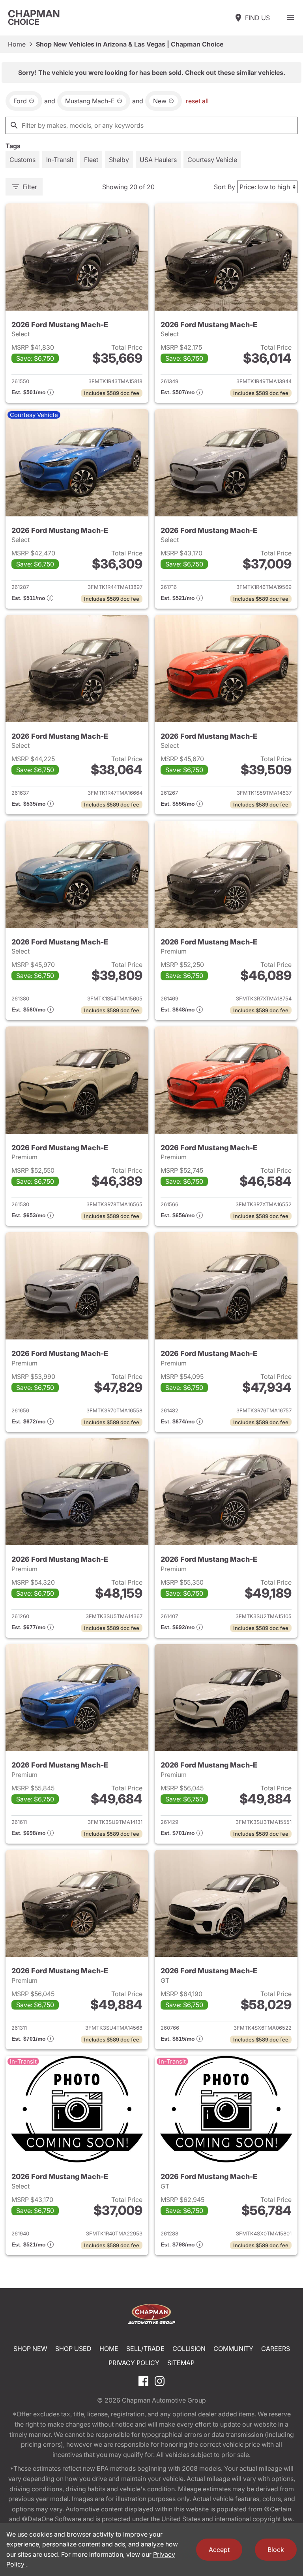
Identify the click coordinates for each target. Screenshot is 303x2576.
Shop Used (73, 2349)
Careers (276, 2349)
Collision (189, 2349)
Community (233, 2349)
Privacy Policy (134, 2363)
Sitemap (181, 2363)
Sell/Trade (145, 2349)
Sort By (224, 187)
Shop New (30, 2349)
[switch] (290, 18)
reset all (197, 101)
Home (17, 44)
